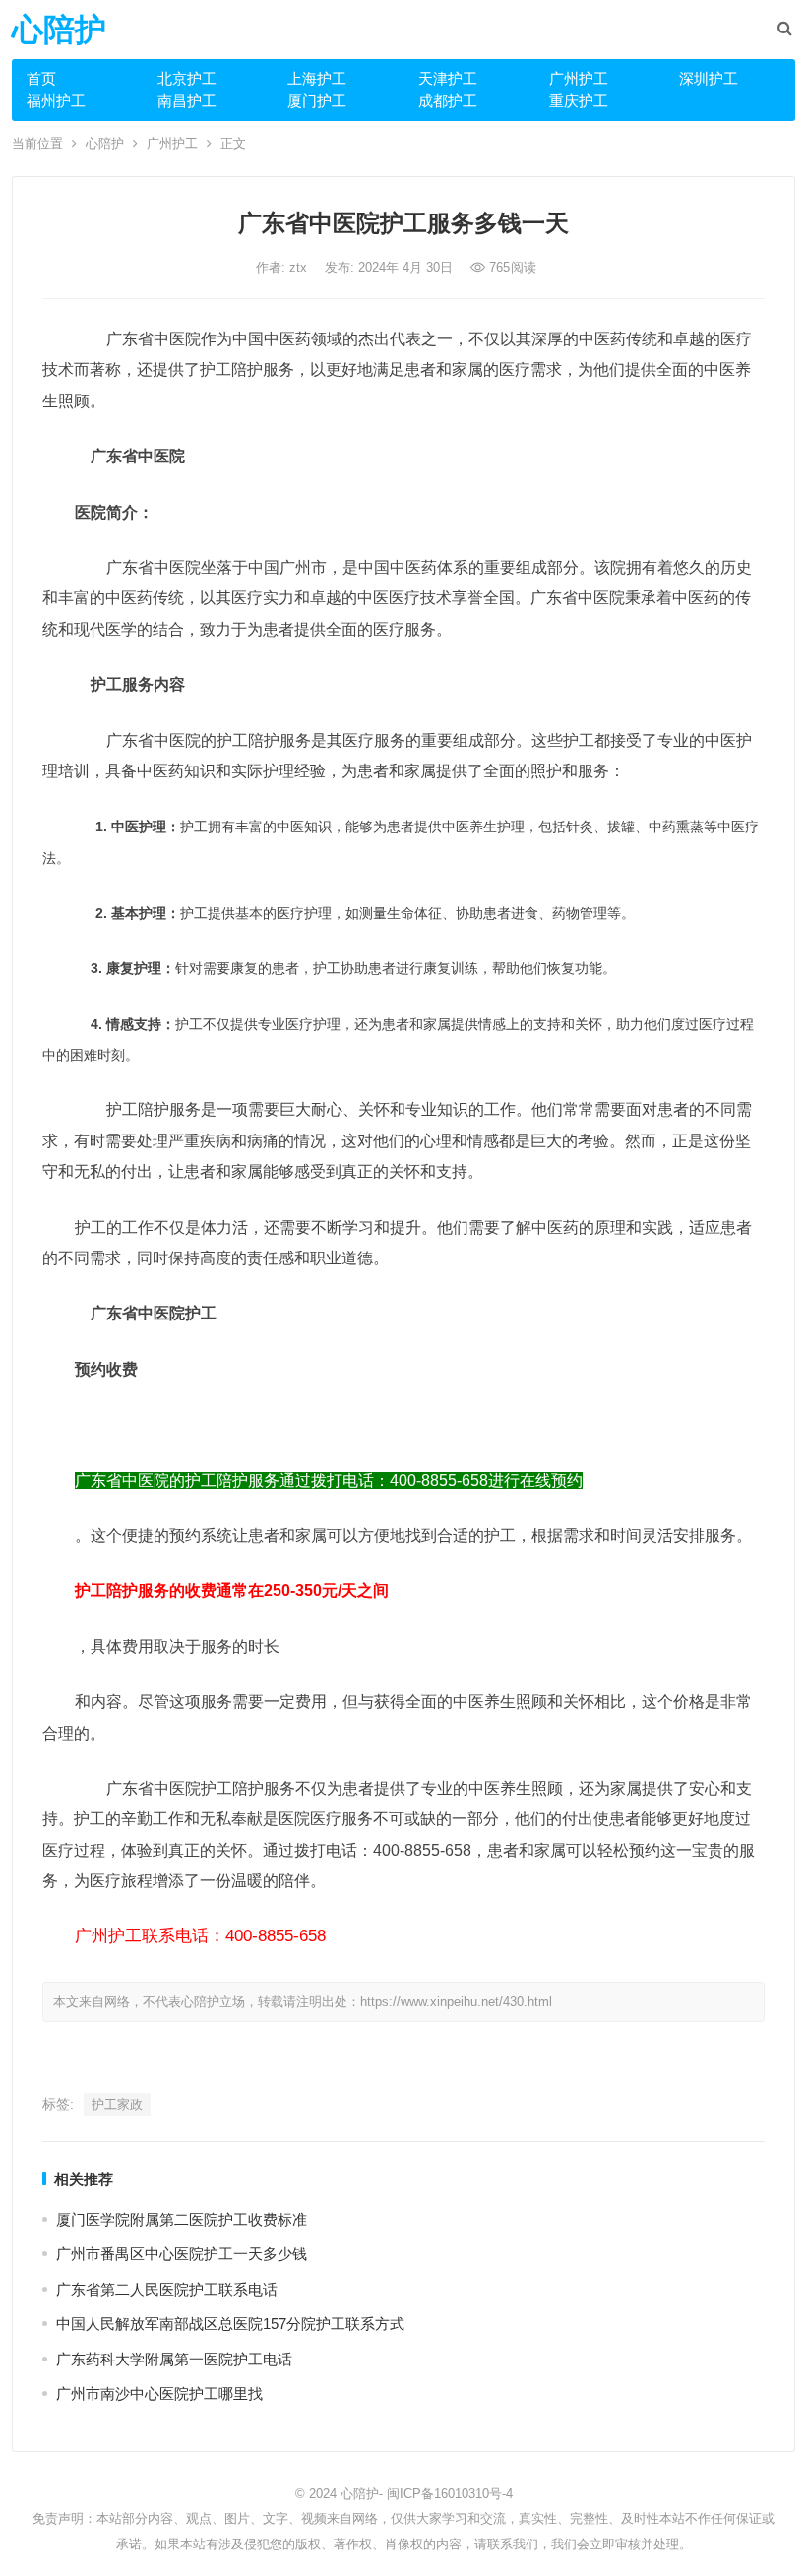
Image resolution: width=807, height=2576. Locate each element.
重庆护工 (579, 101)
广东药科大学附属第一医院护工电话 (174, 2359)
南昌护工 (187, 101)
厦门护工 (317, 101)
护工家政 (117, 2104)
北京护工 (187, 78)
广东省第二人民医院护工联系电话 (167, 2289)
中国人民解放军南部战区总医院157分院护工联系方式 (230, 2324)
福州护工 (56, 101)
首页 (41, 78)
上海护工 (317, 78)
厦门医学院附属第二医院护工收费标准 (182, 2219)
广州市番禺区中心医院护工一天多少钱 (182, 2254)
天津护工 (448, 78)
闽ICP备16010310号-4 (450, 2494)
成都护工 (448, 101)
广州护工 (579, 78)
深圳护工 (709, 78)
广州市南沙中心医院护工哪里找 (159, 2393)
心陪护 (59, 30)
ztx (300, 267)
